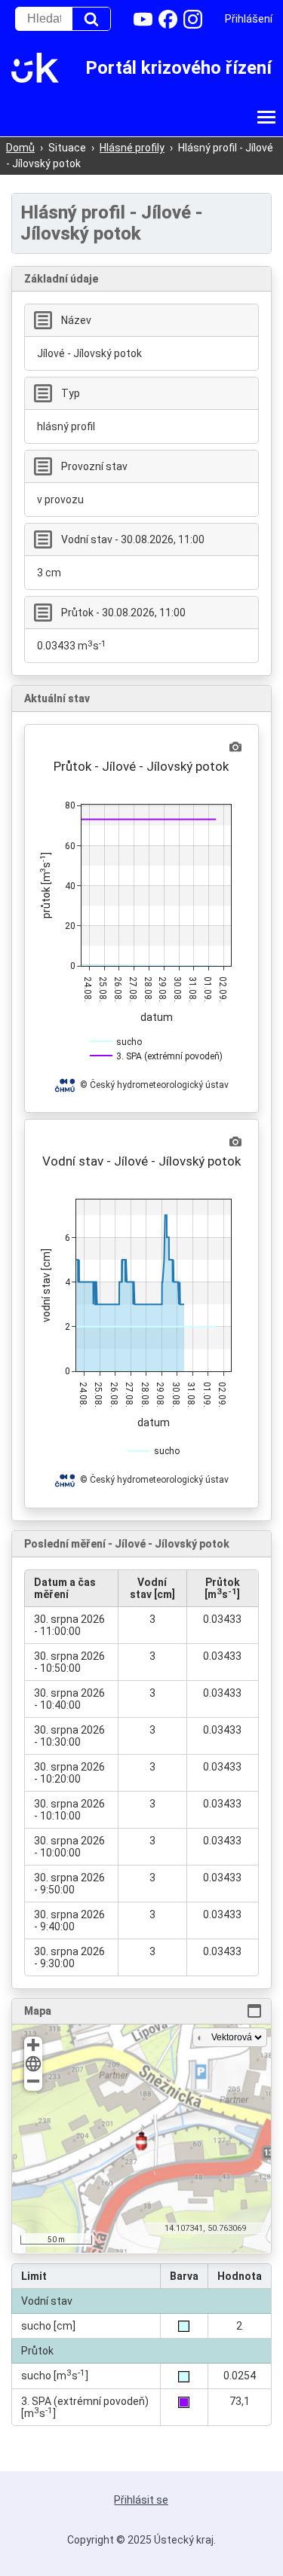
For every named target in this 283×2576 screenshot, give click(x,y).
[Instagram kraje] (193, 19)
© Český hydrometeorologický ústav (154, 1085)
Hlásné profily (132, 148)
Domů (20, 148)
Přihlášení (249, 19)
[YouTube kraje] (143, 19)
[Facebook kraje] (168, 19)
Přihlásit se (141, 2500)
